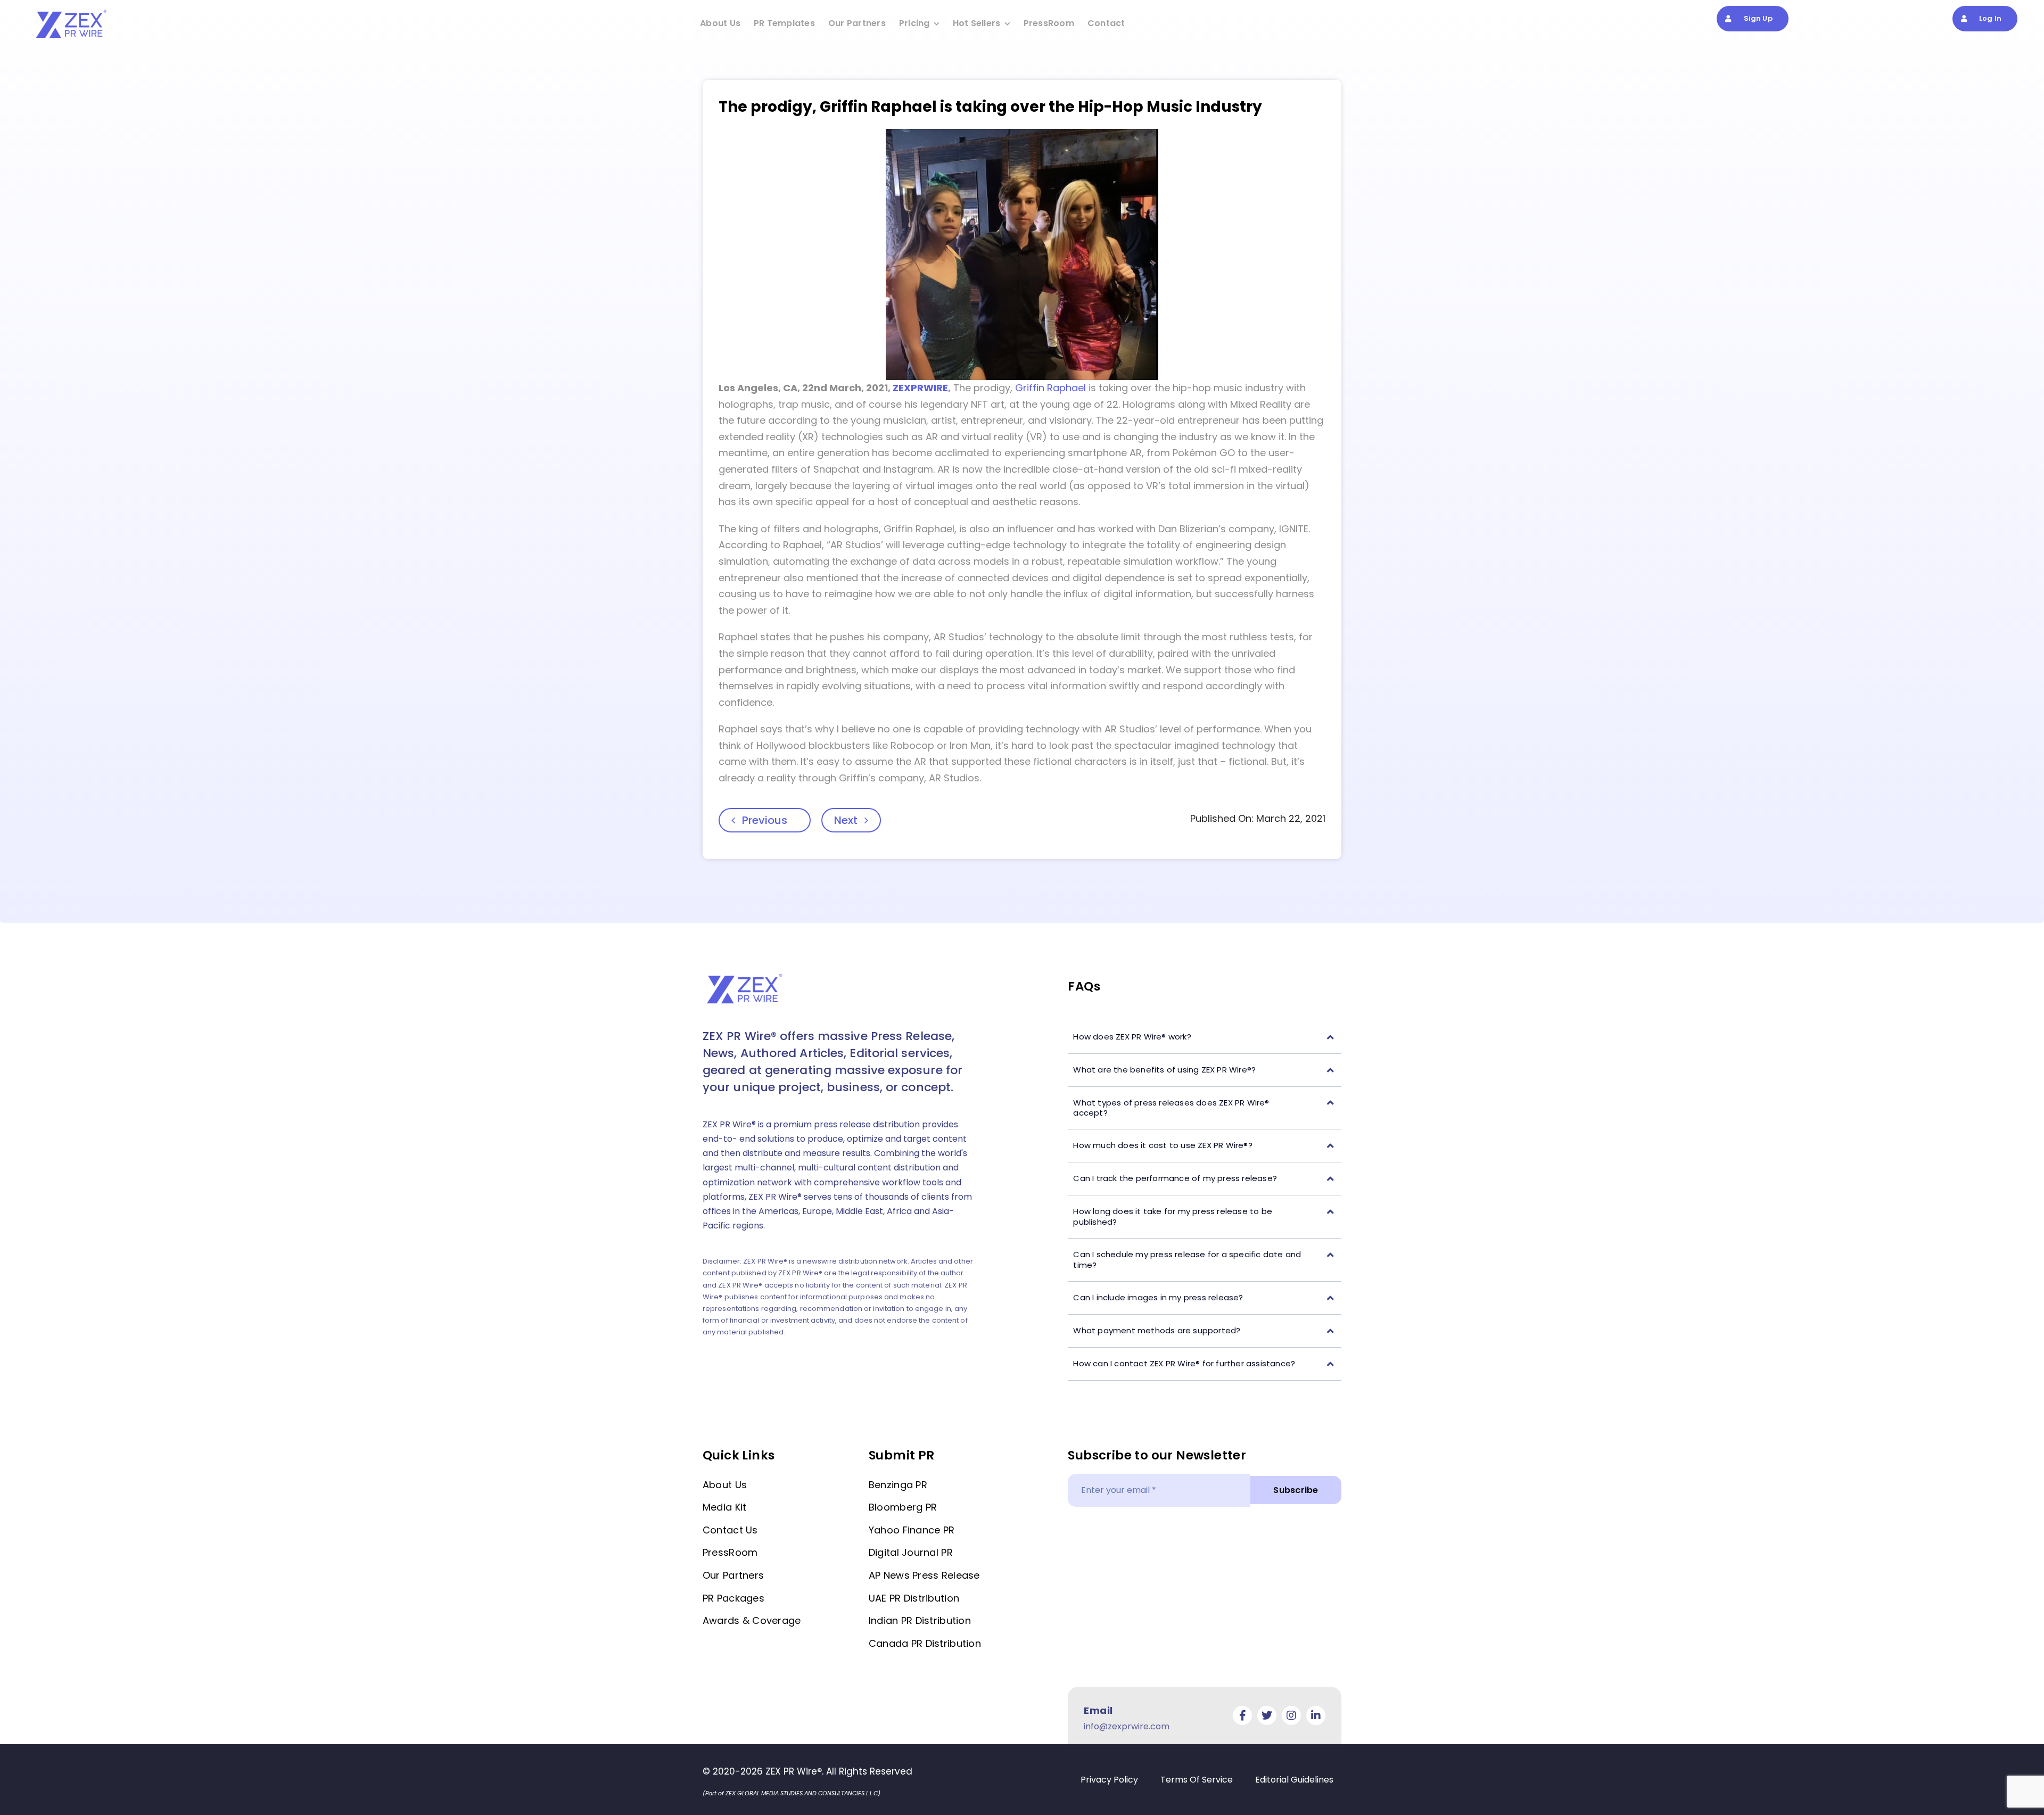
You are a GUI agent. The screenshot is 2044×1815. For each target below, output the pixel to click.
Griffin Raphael (1050, 388)
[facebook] (1242, 1715)
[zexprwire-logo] (72, 11)
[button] (1205, 1037)
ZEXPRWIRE (920, 388)
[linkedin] (1316, 1715)
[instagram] (1291, 1715)
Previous (765, 820)
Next (846, 820)
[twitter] (1267, 1715)
